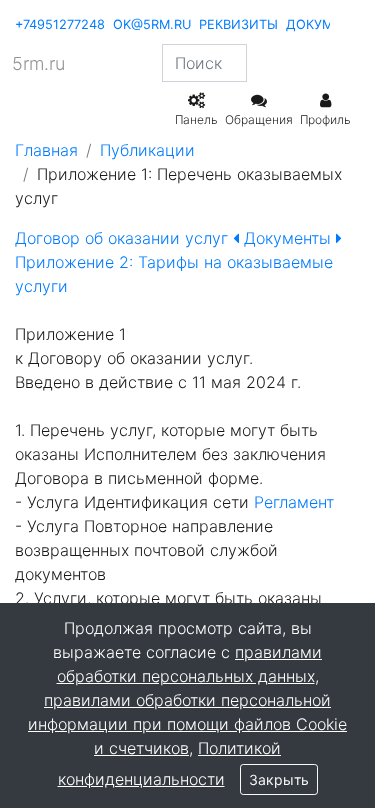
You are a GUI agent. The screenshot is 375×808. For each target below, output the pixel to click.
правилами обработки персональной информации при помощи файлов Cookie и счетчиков (187, 724)
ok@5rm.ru (152, 24)
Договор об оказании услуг (124, 238)
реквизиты (238, 24)
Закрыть (279, 779)
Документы (287, 238)
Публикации (147, 150)
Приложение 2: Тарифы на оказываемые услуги (174, 274)
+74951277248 (60, 24)
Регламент (294, 502)
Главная (46, 150)
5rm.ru (38, 63)
